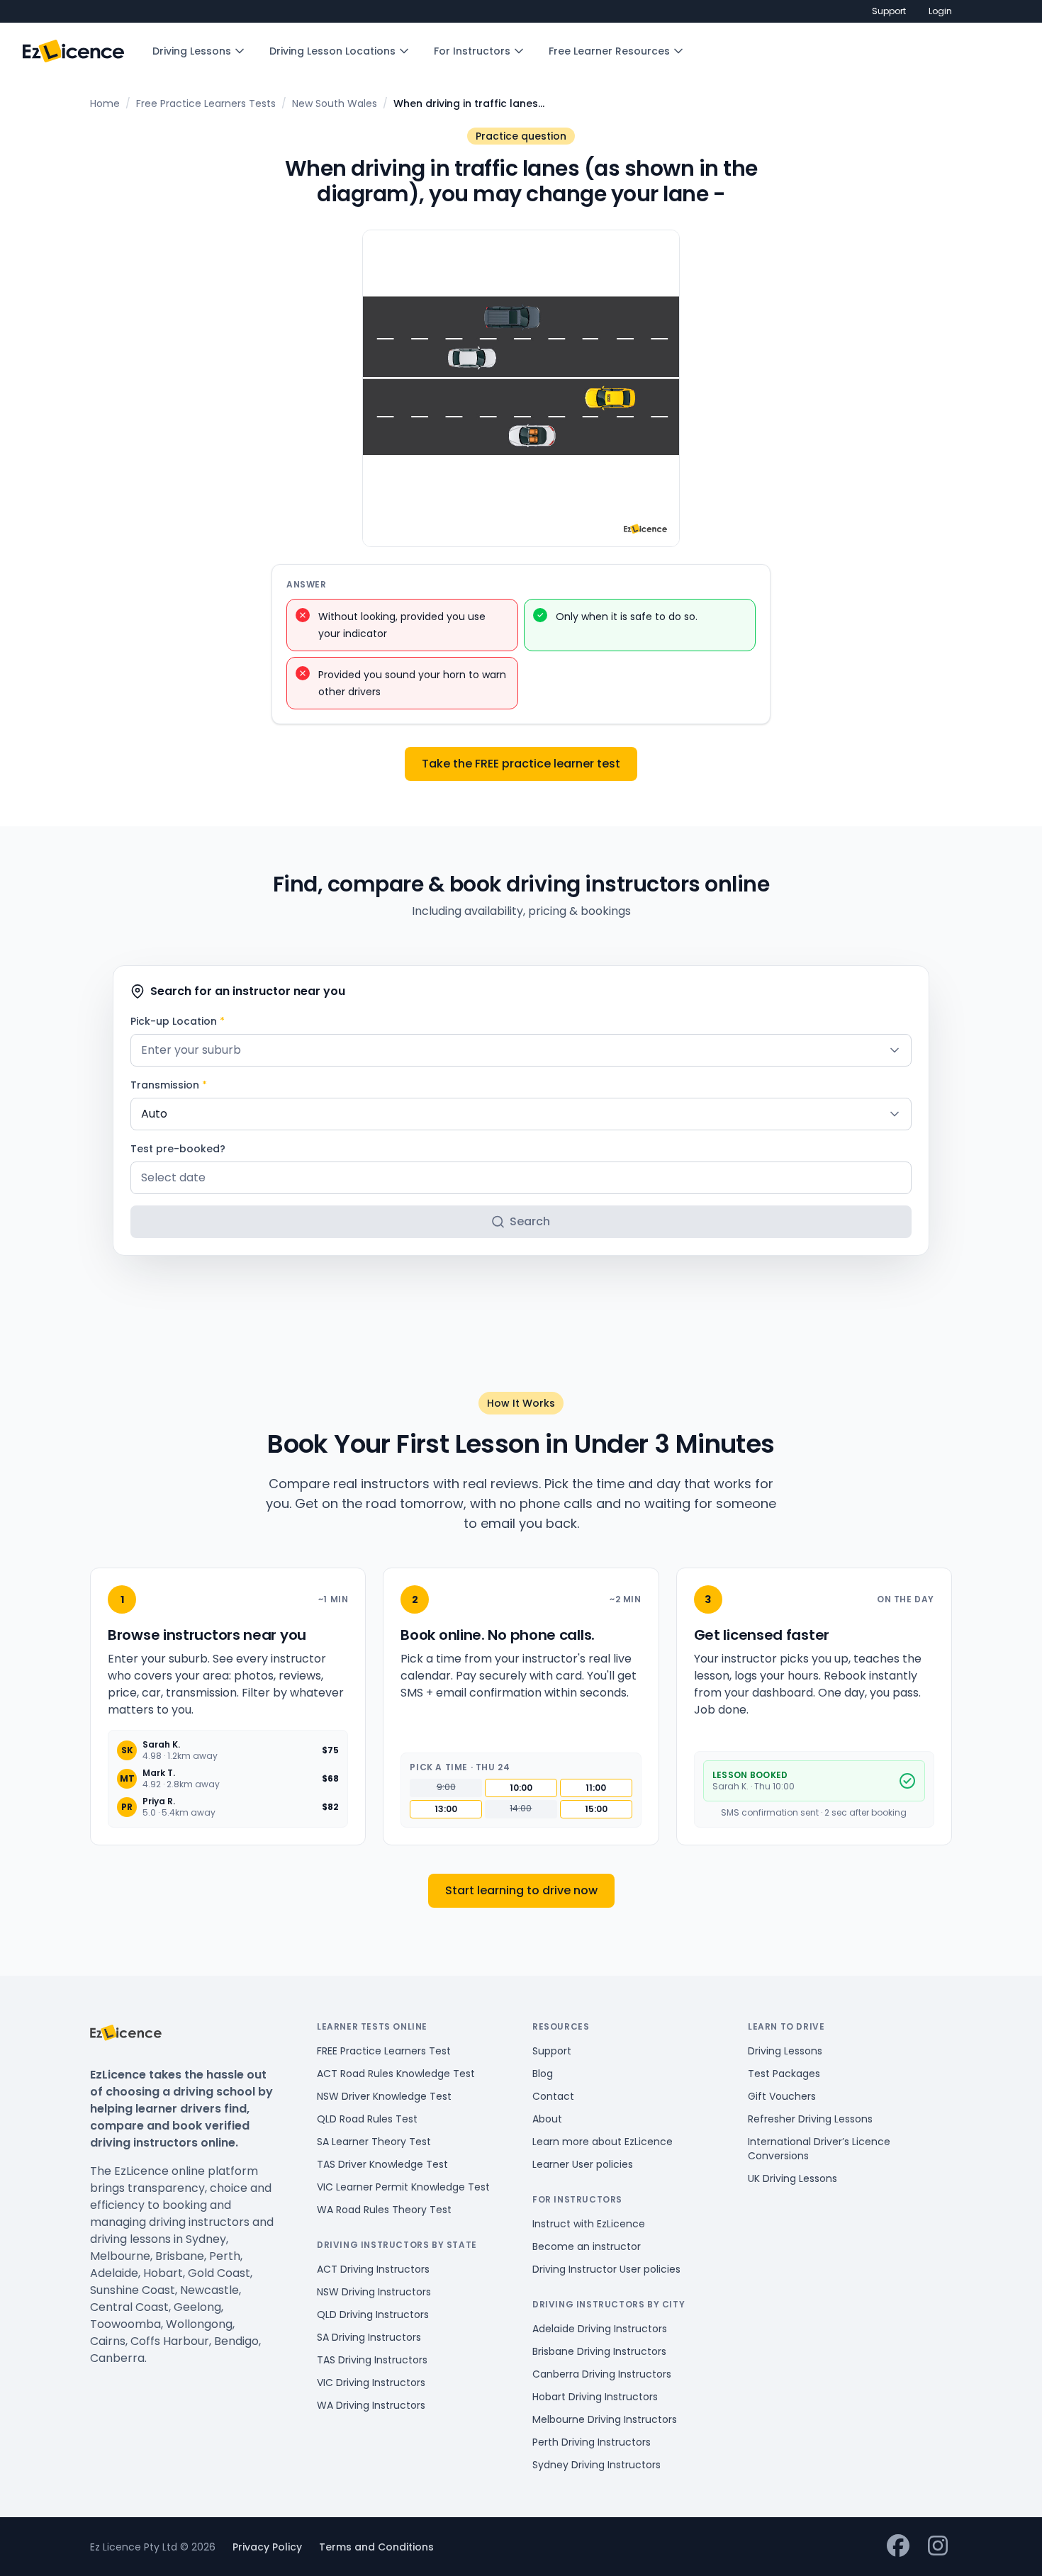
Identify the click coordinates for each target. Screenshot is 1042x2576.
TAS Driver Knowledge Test (382, 2164)
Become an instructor (587, 2246)
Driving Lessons (192, 51)
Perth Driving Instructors (592, 2442)
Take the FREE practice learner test (521, 764)
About (547, 2119)
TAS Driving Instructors (372, 2360)
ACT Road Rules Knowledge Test (396, 2074)
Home (105, 103)
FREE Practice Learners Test (384, 2051)
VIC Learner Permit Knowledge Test (403, 2187)
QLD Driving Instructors (373, 2315)
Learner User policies (583, 2164)
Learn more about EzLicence (603, 2142)
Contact (553, 2096)
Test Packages (784, 2074)
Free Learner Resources (609, 51)
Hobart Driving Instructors (595, 2397)
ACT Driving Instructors (373, 2269)
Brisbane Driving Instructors (599, 2351)
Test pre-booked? (178, 1149)
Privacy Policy (267, 2547)
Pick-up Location (178, 1021)
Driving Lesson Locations (332, 51)
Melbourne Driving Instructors (605, 2419)
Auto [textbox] (154, 1114)
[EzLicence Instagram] (938, 2547)
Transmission (169, 1085)
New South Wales (335, 103)
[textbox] (521, 1050)
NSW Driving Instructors (374, 2292)
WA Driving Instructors (371, 2405)
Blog (543, 2074)
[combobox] (521, 1050)
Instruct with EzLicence (589, 2224)
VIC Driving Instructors (371, 2383)
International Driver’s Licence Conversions (819, 2149)
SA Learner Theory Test (374, 2142)
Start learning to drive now (521, 1890)
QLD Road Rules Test (367, 2119)
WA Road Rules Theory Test (384, 2210)
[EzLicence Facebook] (898, 2547)
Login (940, 11)
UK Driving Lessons (792, 2178)
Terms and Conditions (376, 2547)
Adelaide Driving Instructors (600, 2329)
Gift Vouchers (782, 2096)
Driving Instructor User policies (606, 2269)
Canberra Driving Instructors (602, 2374)
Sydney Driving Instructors (596, 2465)
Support (889, 11)
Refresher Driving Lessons (810, 2119)
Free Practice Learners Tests (206, 103)
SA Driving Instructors (369, 2337)
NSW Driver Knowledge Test (384, 2096)
